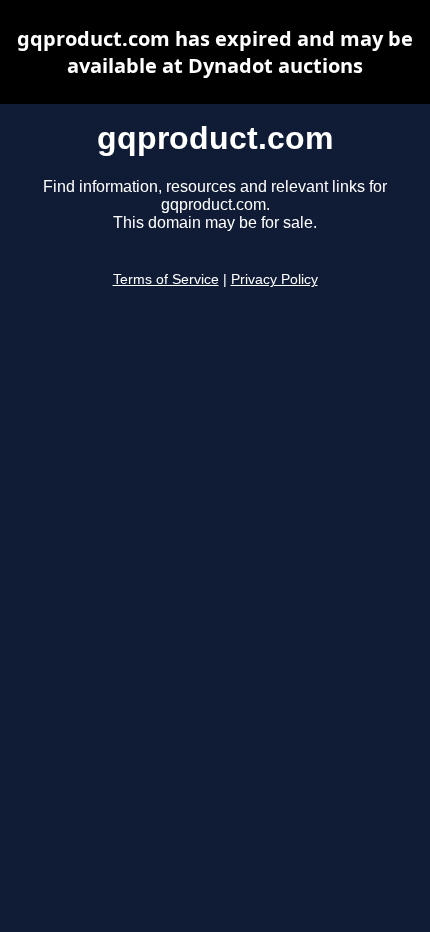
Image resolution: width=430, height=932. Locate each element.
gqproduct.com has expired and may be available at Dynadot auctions (215, 52)
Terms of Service (166, 279)
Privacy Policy (274, 279)
